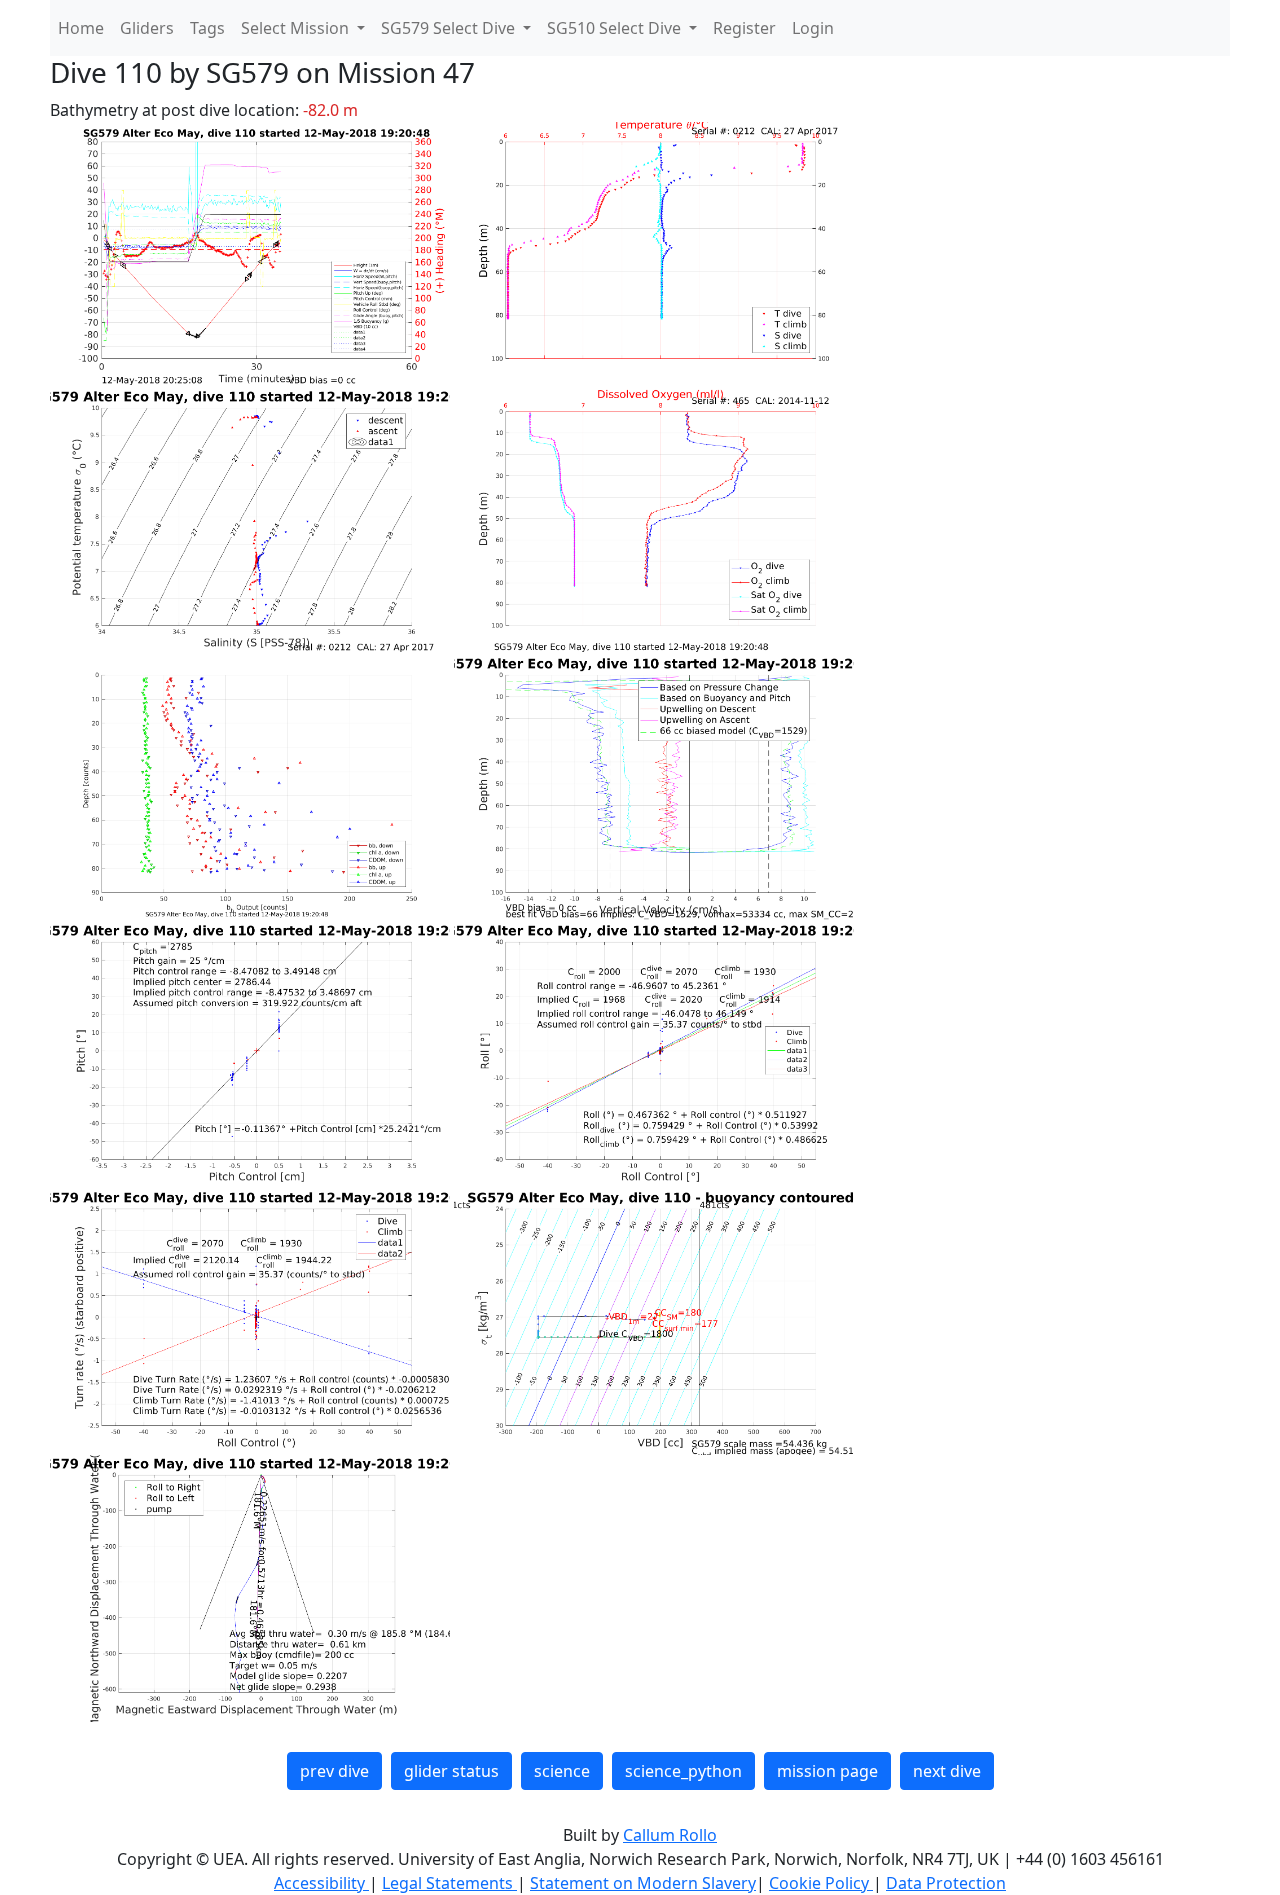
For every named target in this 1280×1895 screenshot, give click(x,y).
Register (744, 28)
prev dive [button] (334, 1771)
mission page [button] (827, 1771)
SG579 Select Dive (450, 28)
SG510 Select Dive (616, 28)
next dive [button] (947, 1771)
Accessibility (321, 1883)
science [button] (562, 1771)
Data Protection (946, 1883)
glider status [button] (451, 1771)
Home (81, 28)
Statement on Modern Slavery (643, 1883)
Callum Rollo (670, 1835)
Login (813, 28)
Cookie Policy (821, 1883)
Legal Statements (449, 1883)
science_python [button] (683, 1771)
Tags (207, 28)
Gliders (147, 28)
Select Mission (297, 28)
